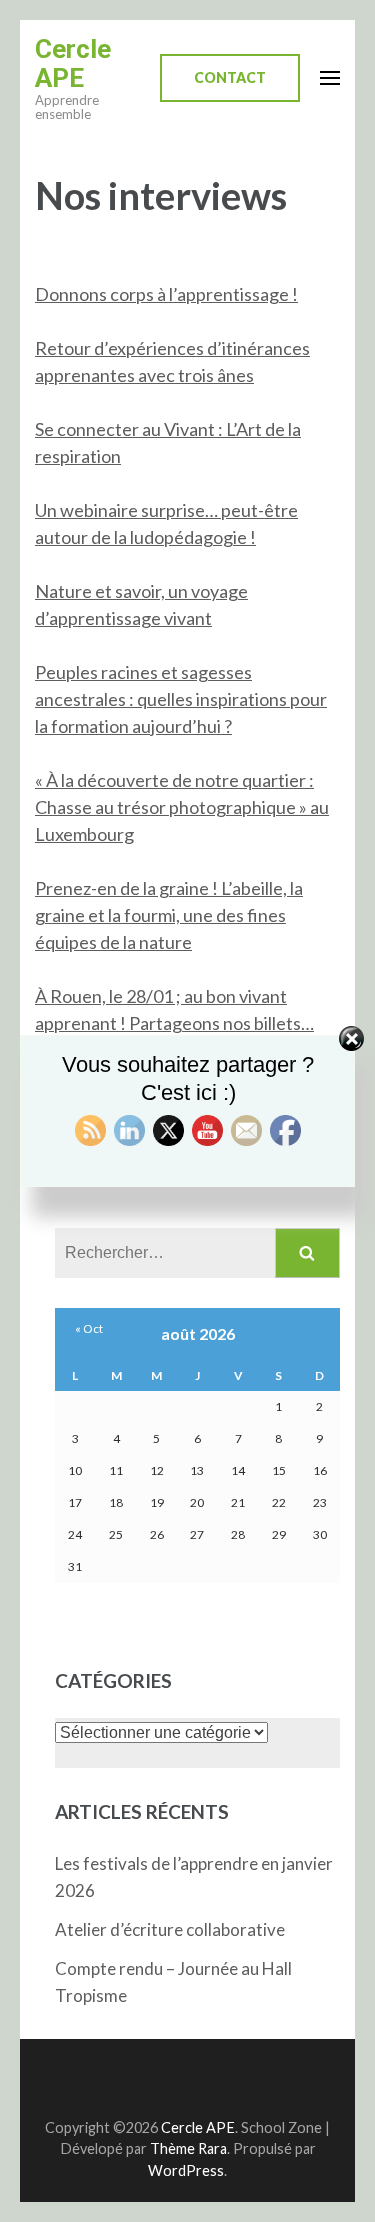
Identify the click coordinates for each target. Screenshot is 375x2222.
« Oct (89, 1328)
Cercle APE (73, 63)
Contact (230, 77)
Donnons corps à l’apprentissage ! (166, 294)
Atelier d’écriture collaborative (170, 1929)
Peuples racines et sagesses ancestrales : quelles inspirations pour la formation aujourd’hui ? (181, 699)
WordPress (186, 2170)
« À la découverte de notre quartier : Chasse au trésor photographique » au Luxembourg (182, 807)
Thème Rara (188, 2148)
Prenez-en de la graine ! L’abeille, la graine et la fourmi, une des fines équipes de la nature (169, 915)
